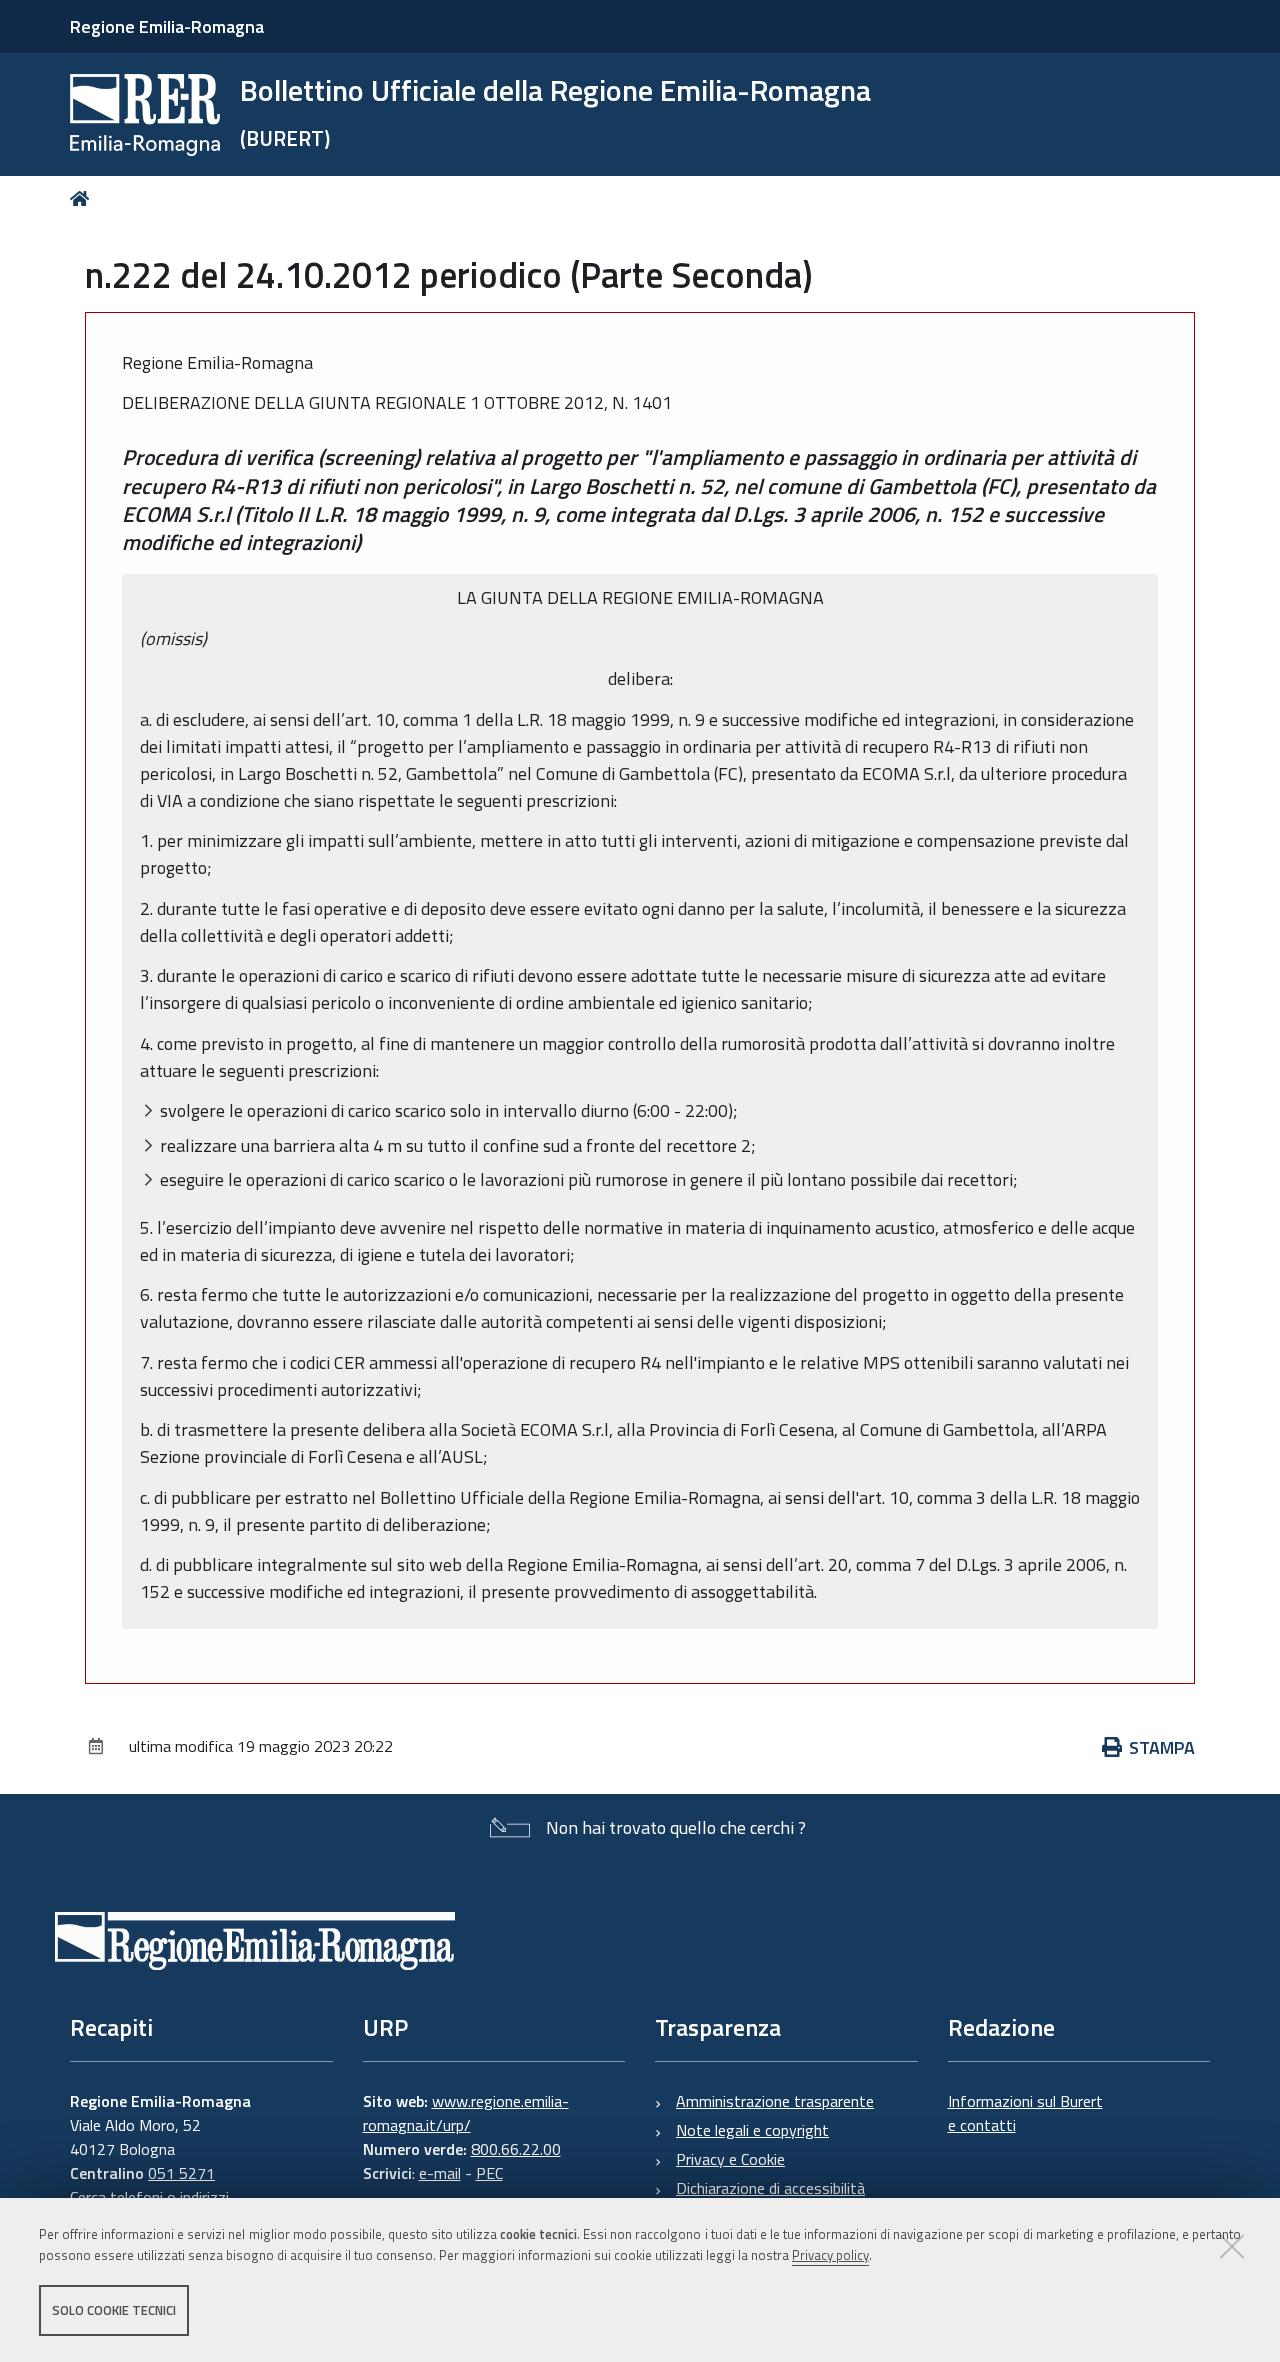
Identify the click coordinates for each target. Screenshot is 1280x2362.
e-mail (440, 2173)
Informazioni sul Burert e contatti (1025, 2113)
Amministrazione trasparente (775, 2101)
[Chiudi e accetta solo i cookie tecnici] (1232, 2246)
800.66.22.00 (516, 2149)
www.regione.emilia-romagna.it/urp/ (466, 2113)
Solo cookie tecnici (114, 2310)
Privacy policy (830, 2255)
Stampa (1162, 1747)
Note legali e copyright (752, 2130)
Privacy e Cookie (730, 2159)
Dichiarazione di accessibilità (770, 2188)
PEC (489, 2173)
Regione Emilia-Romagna (167, 26)
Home (83, 198)
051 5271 (181, 2173)
